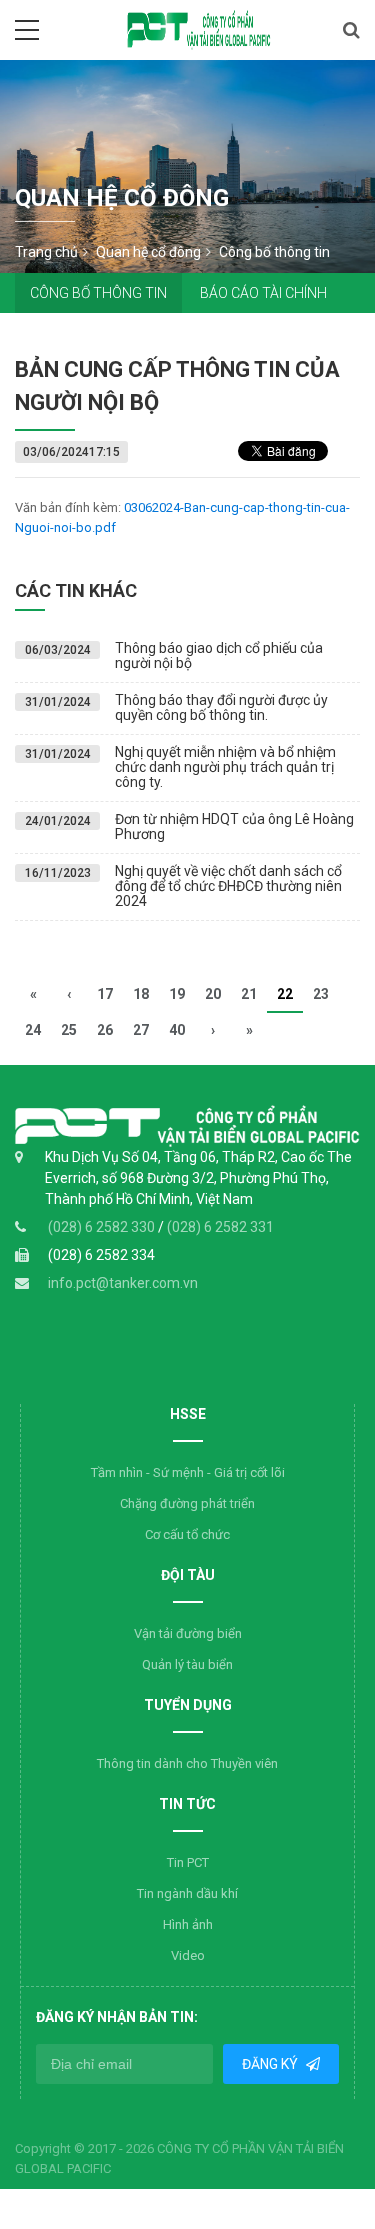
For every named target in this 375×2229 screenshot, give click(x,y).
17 (105, 994)
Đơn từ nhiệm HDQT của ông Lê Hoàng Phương (234, 826)
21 (249, 994)
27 (141, 1030)
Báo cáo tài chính (263, 293)
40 (177, 1030)
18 (141, 994)
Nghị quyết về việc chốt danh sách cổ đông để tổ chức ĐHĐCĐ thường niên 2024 (228, 886)
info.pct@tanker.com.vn (123, 1283)
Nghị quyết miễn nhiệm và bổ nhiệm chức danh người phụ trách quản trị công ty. (225, 767)
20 (213, 994)
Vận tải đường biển (188, 1633)
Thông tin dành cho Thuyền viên (187, 1763)
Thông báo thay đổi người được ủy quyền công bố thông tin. (221, 707)
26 (105, 1030)
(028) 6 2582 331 (220, 1227)
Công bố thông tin (98, 293)
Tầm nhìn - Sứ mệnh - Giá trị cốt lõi (188, 1472)
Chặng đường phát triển (187, 1503)
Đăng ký (271, 2064)
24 (33, 1030)
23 (321, 994)
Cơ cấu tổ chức (187, 1534)
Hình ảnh (188, 1924)
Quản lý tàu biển (187, 1664)
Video (188, 1955)
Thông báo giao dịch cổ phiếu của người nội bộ (219, 655)
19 (177, 994)
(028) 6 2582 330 (103, 1227)
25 (69, 1030)
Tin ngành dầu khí (187, 1893)
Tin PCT (188, 1862)
